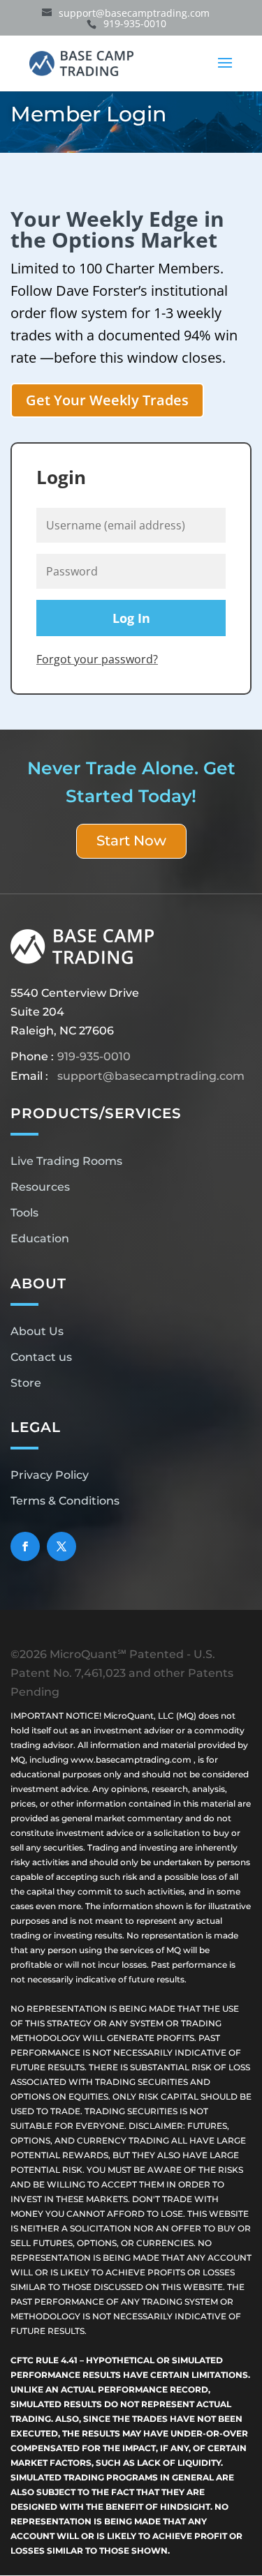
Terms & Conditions (65, 1501)
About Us (37, 1331)
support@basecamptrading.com (151, 1076)
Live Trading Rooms (66, 1161)
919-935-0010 (94, 1056)
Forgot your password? (97, 659)
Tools (24, 1213)
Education (40, 1238)
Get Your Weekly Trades (107, 400)
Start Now (131, 841)
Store (26, 1383)
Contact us (41, 1357)
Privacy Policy (50, 1475)
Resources (40, 1187)
